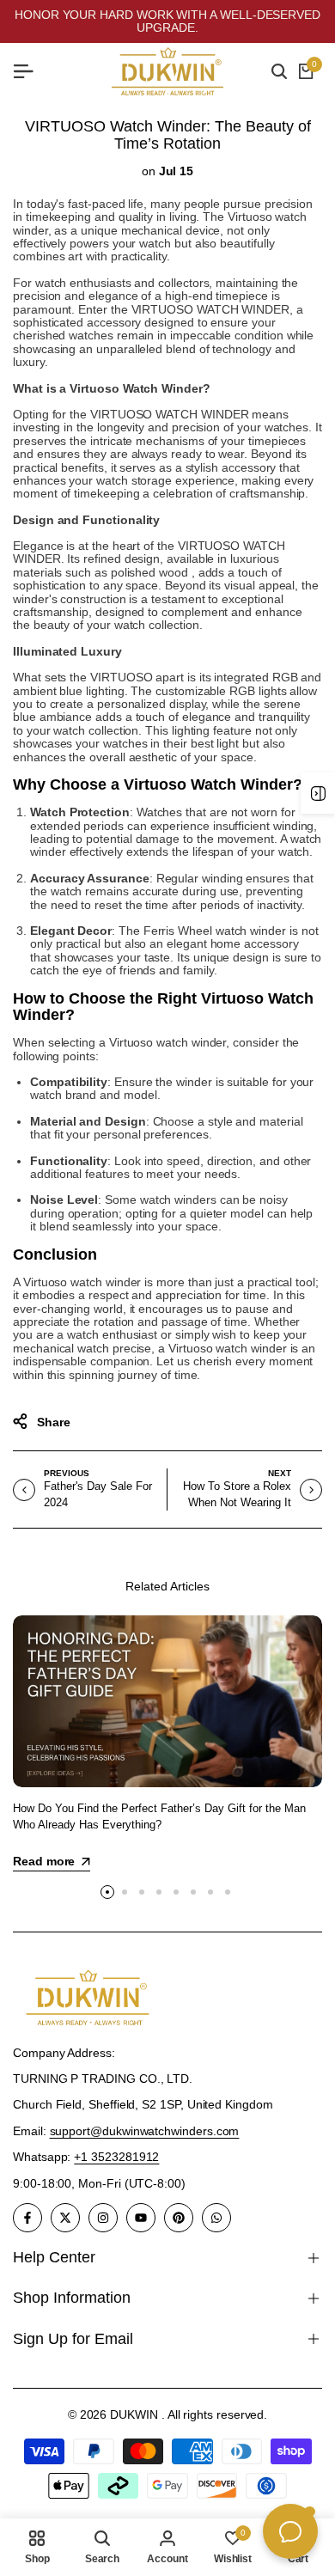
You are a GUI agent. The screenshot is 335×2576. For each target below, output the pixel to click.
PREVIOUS (66, 1473)
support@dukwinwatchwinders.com (145, 2131)
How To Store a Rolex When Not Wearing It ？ (237, 1502)
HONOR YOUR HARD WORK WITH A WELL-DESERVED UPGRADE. (167, 21)
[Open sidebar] (318, 793)
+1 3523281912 (116, 2157)
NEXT (280, 1473)
